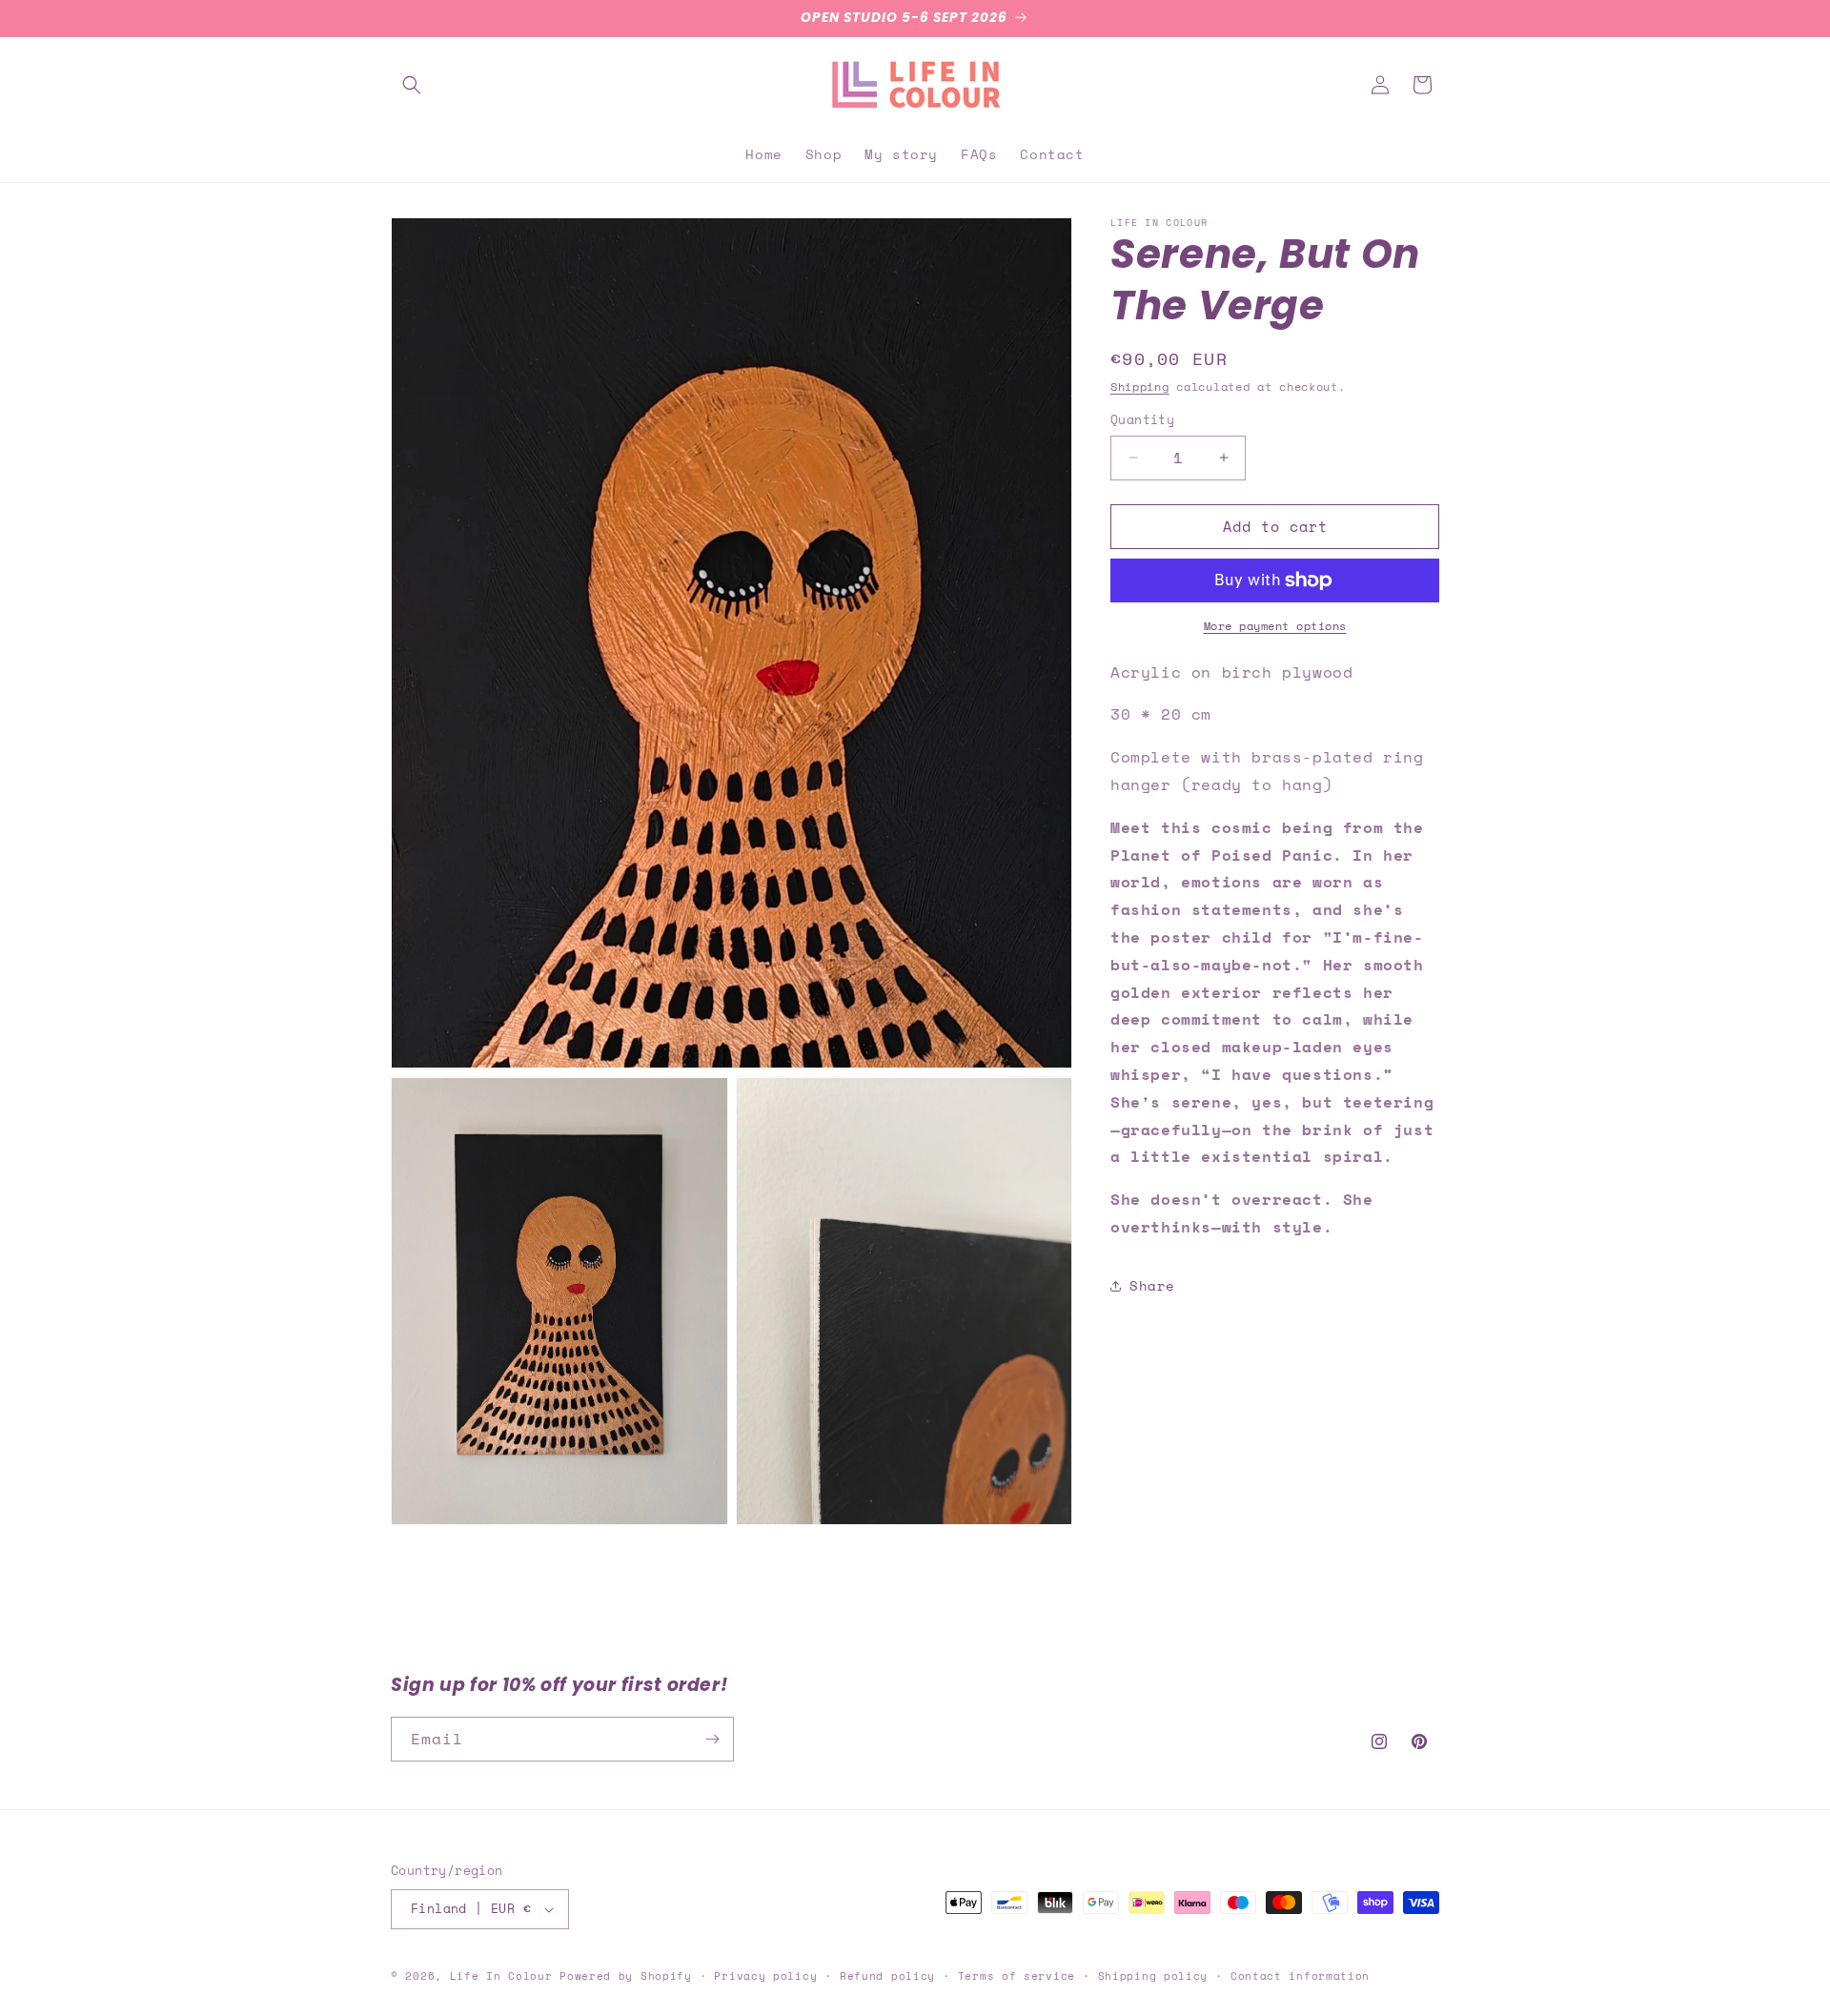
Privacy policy (765, 1976)
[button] (412, 85)
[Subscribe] (712, 1739)
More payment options (1275, 626)
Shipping (1140, 387)
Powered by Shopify (626, 1976)
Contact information (1300, 1976)
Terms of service (1017, 1976)
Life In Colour (501, 1976)
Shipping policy (1153, 1976)
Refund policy (887, 1976)
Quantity (1142, 420)
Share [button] (1152, 1285)
